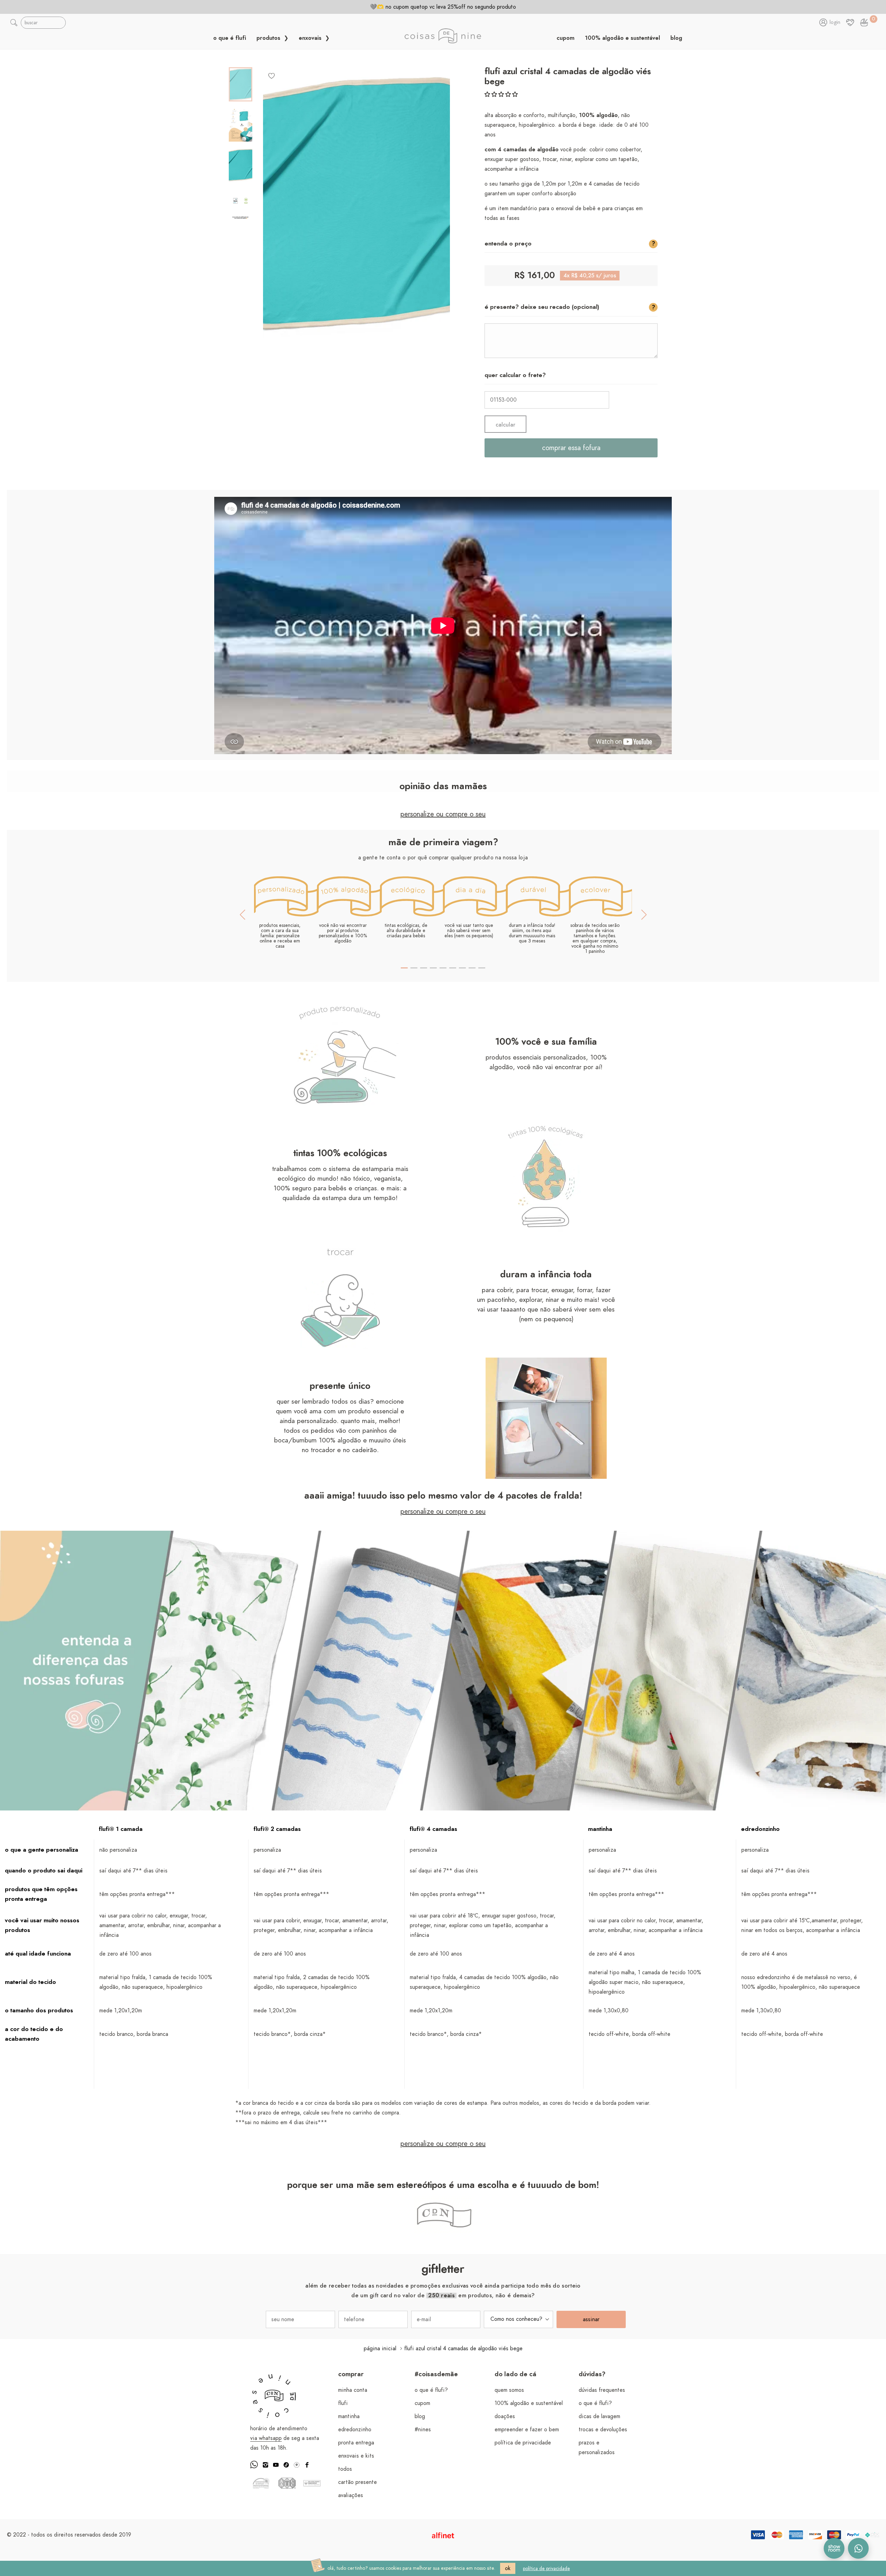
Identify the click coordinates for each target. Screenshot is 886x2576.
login (835, 23)
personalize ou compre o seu (443, 814)
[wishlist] (272, 75)
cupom (566, 38)
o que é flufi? (431, 2390)
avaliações (351, 2495)
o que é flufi (230, 38)
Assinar (591, 2319)
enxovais (311, 38)
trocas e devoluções (603, 2430)
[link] (864, 23)
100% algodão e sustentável (622, 38)
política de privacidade (523, 2443)
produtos (269, 38)
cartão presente (358, 2482)
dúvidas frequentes (602, 2390)
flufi (343, 2403)
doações (505, 2416)
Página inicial (380, 2349)
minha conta (353, 2390)
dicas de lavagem (599, 2416)
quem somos (509, 2390)
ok (508, 2568)
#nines (423, 2430)
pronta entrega (356, 2443)
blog (676, 38)
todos (345, 2469)
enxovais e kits (356, 2456)
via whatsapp (266, 2438)
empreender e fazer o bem (527, 2430)
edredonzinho (355, 2430)
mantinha (349, 2416)
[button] (501, 95)
